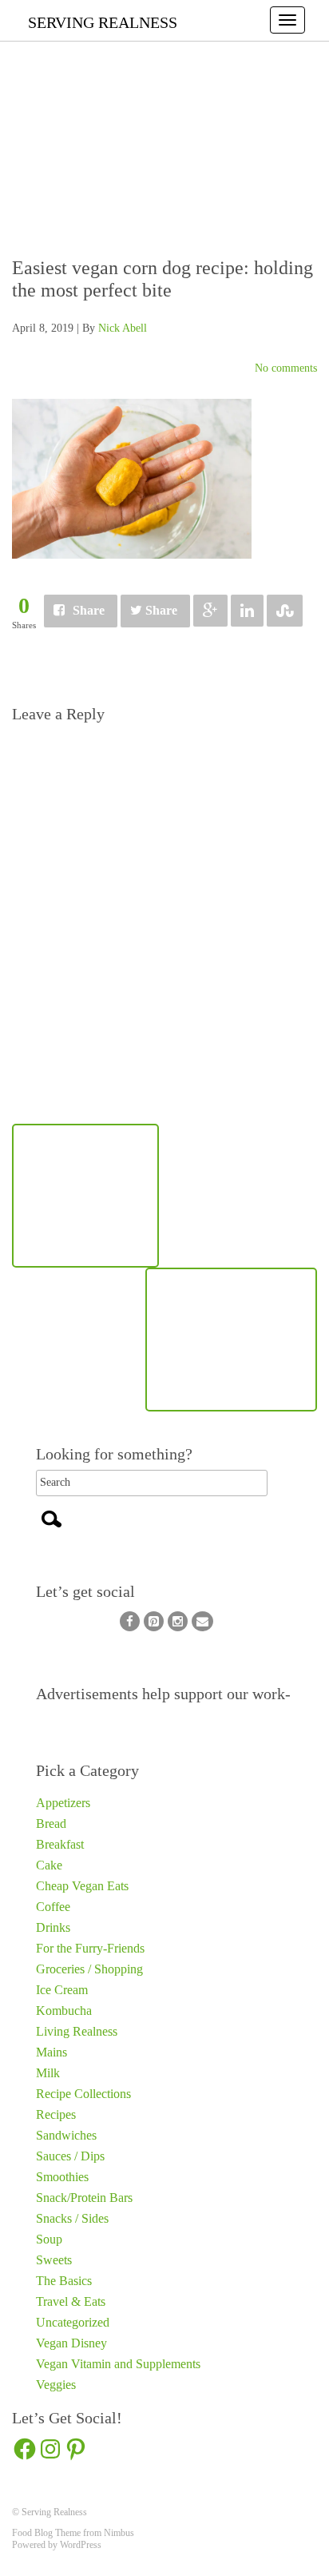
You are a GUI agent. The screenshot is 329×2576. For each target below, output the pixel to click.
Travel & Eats (71, 2301)
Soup (49, 2239)
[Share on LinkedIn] (247, 611)
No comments (286, 368)
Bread (51, 1824)
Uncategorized (73, 2322)
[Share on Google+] (210, 611)
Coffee (53, 1907)
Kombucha (64, 2011)
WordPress (81, 2545)
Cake (49, 1865)
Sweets (54, 2260)
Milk (48, 2073)
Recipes (56, 2114)
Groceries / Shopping (89, 1969)
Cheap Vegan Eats (82, 1886)
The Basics (64, 2281)
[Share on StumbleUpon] (285, 611)
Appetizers (63, 1803)
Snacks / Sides (72, 2218)
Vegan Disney (71, 2343)
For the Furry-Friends (90, 1948)
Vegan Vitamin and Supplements (118, 2364)
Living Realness (77, 2031)
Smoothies (62, 2177)
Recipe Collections (83, 2094)
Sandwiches (66, 2135)
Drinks (53, 1927)
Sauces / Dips (70, 2156)
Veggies (56, 2385)
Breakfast (60, 1844)
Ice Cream (62, 1990)
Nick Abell (123, 328)
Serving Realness (103, 22)
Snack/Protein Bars (84, 2198)
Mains (52, 2052)
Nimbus (119, 2533)
